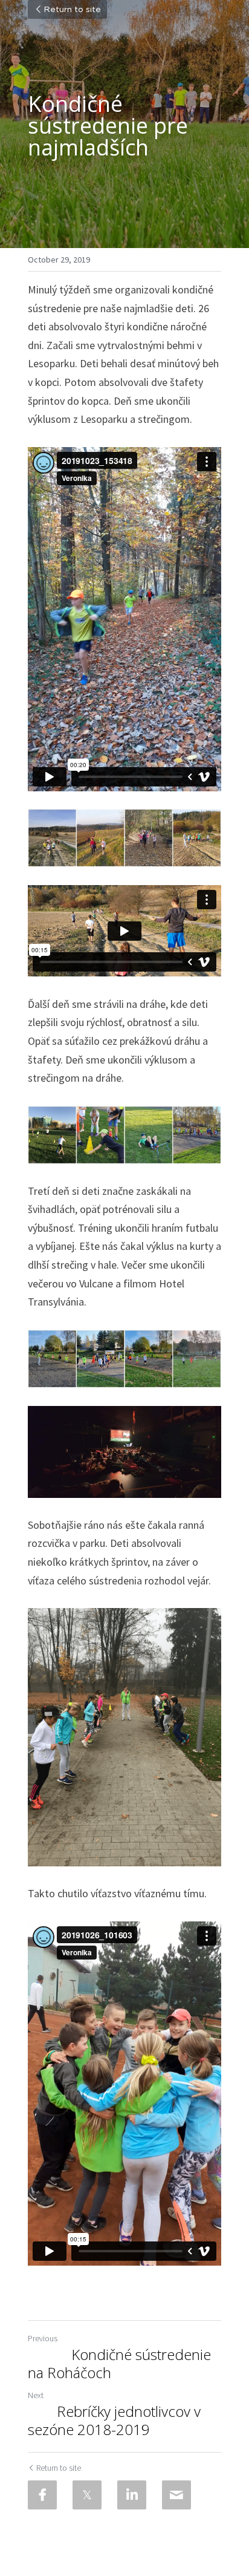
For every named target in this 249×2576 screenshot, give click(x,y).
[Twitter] (87, 2495)
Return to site (72, 10)
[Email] (176, 2495)
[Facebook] (42, 2495)
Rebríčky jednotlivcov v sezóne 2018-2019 (114, 2421)
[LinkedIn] (132, 2495)
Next (36, 2395)
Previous (43, 2338)
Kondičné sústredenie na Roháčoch (119, 2364)
